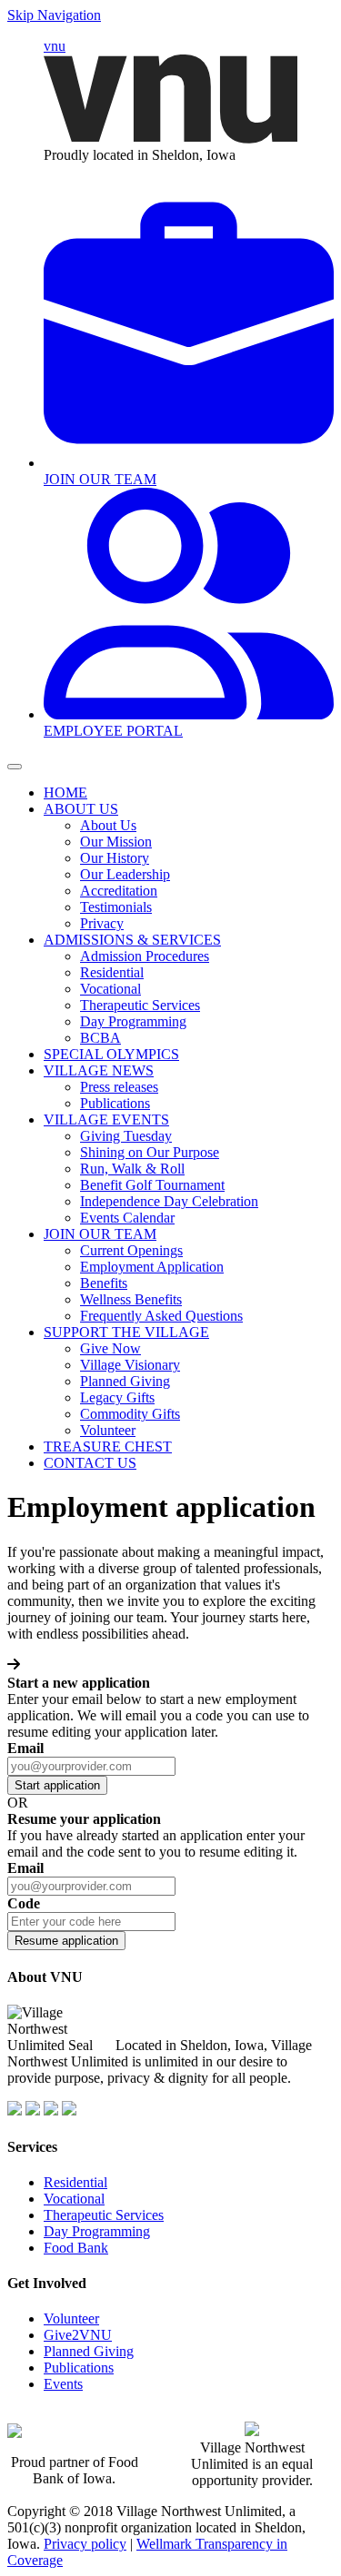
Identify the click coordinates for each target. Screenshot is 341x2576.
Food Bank (76, 2248)
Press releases (119, 1087)
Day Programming (133, 1021)
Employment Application (152, 1267)
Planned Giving (125, 1381)
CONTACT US (90, 1463)
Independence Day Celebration (169, 1201)
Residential (112, 972)
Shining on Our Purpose (150, 1152)
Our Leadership (125, 874)
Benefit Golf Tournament (152, 1185)
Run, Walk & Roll (132, 1169)
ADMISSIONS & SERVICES (132, 940)
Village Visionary (130, 1365)
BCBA (100, 1038)
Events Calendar (127, 1218)
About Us (108, 825)
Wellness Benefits (131, 1299)
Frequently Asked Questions (161, 1316)
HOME (65, 793)
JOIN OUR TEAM (100, 1234)
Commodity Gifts (130, 1414)
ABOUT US (81, 809)
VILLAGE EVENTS (106, 1120)
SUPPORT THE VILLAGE (126, 1332)
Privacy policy (85, 2544)
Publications (115, 1103)
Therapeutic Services (140, 1005)
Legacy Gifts (117, 1397)
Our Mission (116, 842)
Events (63, 2384)
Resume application (66, 1941)
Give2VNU (78, 2335)
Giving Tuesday (126, 1136)
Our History (115, 858)
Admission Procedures (145, 956)
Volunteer (108, 1430)
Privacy (102, 923)
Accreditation (119, 891)
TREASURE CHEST (108, 1447)
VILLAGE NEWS (99, 1070)
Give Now (110, 1348)
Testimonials (116, 907)
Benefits (104, 1283)
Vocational (110, 989)
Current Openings (131, 1250)
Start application (57, 1785)
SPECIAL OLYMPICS (111, 1054)
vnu (55, 46)
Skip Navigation (54, 15)
